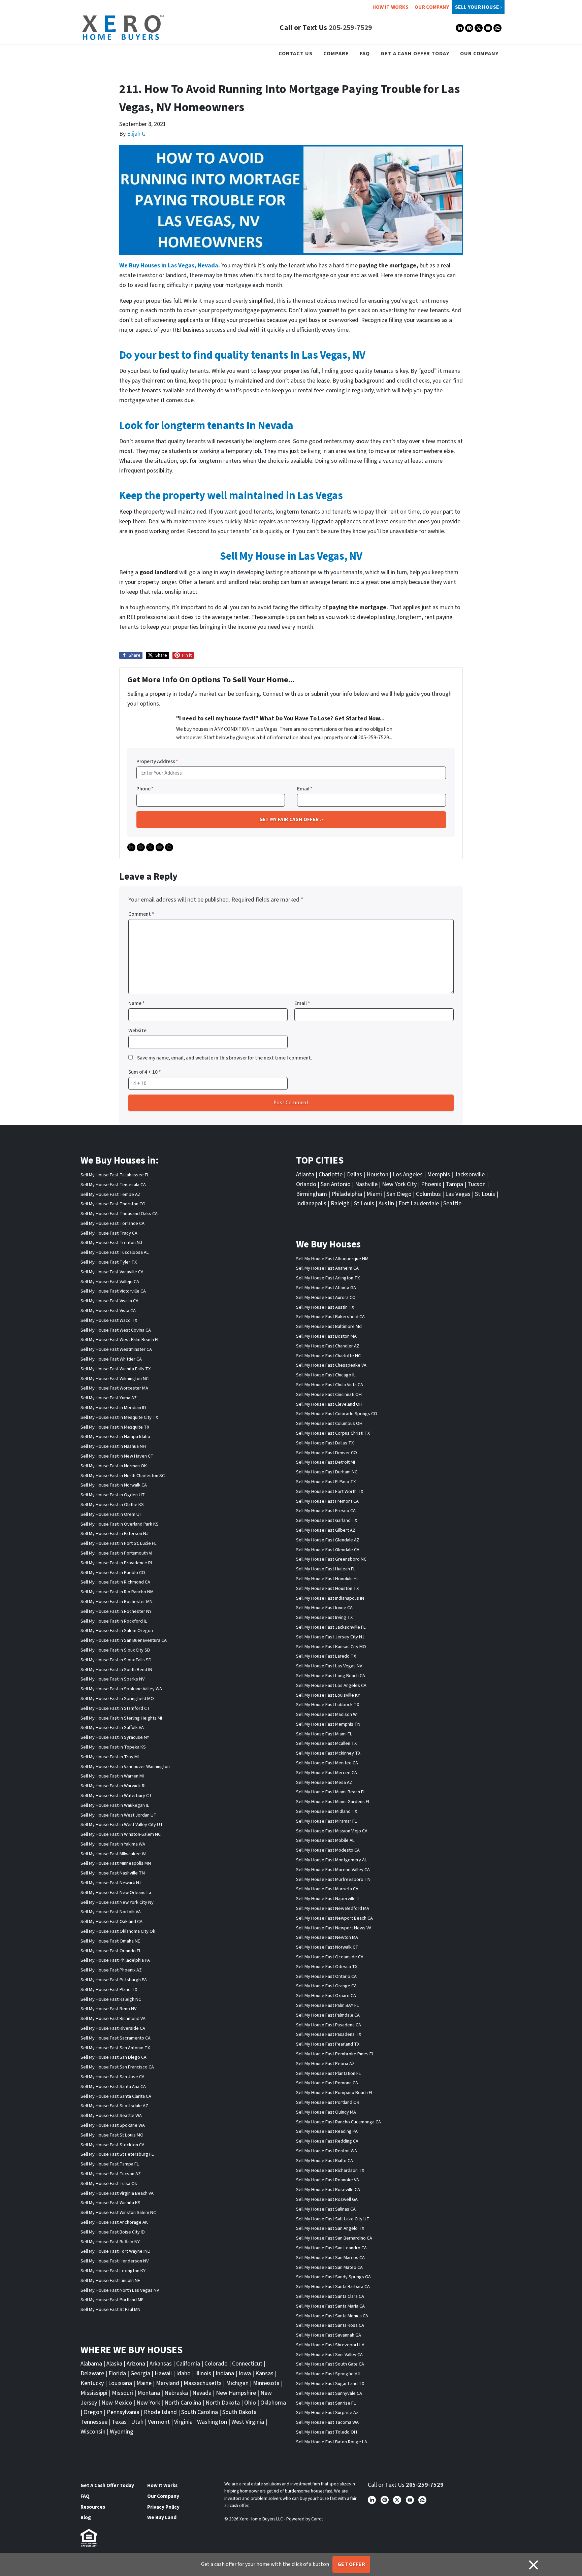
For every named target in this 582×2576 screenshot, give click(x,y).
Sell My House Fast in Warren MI (112, 1776)
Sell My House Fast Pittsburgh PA (114, 1980)
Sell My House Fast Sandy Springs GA (333, 2277)
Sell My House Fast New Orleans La (116, 1893)
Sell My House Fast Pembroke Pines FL (335, 2054)
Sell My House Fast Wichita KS (110, 2203)
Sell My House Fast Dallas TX (325, 1443)
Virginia (183, 2422)
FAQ (365, 53)
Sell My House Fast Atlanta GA (326, 1288)
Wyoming (122, 2432)
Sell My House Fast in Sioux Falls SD (116, 1660)
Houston (377, 1175)
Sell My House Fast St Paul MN (110, 2309)
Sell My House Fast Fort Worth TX (330, 1491)
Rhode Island (160, 2412)
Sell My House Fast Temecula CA (113, 1185)
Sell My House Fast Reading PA (327, 2131)
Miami (374, 1194)
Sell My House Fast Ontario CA (326, 1976)
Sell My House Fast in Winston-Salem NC (121, 1834)
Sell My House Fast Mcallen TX (326, 1743)
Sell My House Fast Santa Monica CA (332, 2316)
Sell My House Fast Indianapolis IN (330, 1598)
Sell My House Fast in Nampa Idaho (115, 1437)
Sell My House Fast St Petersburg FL (117, 2154)
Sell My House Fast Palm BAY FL (328, 2005)
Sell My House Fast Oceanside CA (330, 1957)
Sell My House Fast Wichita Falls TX (116, 1369)
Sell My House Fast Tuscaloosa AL (115, 1252)
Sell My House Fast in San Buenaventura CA (124, 1640)
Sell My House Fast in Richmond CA (115, 1582)
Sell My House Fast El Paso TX (326, 1482)
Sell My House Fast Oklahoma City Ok (118, 1931)
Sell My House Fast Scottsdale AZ (114, 2106)
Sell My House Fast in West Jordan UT (119, 1815)
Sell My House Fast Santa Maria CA (330, 2306)
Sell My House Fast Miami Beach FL (331, 1792)
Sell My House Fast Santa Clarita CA (116, 2096)
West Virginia (248, 2422)
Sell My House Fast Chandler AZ (328, 1346)
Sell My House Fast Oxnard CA (326, 1996)
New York (148, 2403)
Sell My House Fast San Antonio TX (115, 2048)
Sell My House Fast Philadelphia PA (115, 1960)
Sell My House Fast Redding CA (327, 2141)
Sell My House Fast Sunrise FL (326, 2403)
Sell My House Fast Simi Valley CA (329, 2355)
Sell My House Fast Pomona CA (327, 2083)
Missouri (122, 2393)
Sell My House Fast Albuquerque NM (332, 1259)
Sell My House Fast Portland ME (112, 2300)
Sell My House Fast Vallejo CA (110, 1282)
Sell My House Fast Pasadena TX (329, 2034)
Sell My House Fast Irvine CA (324, 1608)
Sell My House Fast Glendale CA (328, 1550)
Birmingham (312, 1194)
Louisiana (120, 2383)
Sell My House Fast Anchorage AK (114, 2222)
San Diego (399, 1194)
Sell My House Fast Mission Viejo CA (332, 1831)
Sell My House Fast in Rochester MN (117, 1602)
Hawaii (163, 2373)
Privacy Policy (163, 2507)
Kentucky (92, 2383)
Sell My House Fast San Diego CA (114, 2057)
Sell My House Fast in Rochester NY (116, 1611)
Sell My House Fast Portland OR (328, 2102)
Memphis (439, 1175)
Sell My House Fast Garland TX (327, 1520)
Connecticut (247, 2364)
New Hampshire (236, 2393)
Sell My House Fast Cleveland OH (329, 1404)
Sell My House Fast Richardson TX (330, 2170)
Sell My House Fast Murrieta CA (327, 1889)
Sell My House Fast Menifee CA (327, 1763)
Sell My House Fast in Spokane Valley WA (121, 1689)
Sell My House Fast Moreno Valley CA (333, 1870)
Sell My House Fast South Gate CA (330, 2364)
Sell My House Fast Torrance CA (112, 1223)
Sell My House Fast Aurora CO (326, 1297)
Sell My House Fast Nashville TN (113, 1873)
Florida (117, 2373)
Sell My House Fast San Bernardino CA (334, 2238)
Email (305, 789)
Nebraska (176, 2393)
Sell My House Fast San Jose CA (112, 2077)
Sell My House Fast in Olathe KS (112, 1505)
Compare (336, 53)
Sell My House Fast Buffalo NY (110, 2242)
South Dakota (239, 2412)
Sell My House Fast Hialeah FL (326, 1569)
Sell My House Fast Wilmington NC (115, 1379)
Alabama (91, 2364)
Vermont (159, 2422)
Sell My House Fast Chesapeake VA (331, 1365)
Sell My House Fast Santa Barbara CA (333, 2287)
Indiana (225, 2373)
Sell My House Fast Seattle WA (111, 2115)
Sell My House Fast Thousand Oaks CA (119, 1214)
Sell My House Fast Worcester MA (114, 1388)
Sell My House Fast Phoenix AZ (111, 1970)
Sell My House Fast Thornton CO (113, 1204)
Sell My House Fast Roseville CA (328, 2190)
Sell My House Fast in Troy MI (110, 1757)
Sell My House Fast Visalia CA (109, 1301)
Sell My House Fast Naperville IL (328, 1899)
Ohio (250, 2403)
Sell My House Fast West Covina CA (116, 1330)
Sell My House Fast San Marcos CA (330, 2258)
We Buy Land (162, 2517)
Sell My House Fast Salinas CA (326, 2209)
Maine (144, 2383)
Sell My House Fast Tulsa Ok (109, 2183)
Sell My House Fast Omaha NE (110, 1941)
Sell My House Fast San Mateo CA (329, 2267)
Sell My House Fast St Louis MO (112, 2135)
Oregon (93, 2412)
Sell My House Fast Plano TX (109, 1990)
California (188, 2364)
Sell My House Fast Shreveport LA (330, 2345)
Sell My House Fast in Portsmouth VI (116, 1553)
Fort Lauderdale (419, 1203)
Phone (145, 789)
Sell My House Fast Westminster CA (116, 1349)
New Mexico (117, 2403)
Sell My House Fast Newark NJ (111, 1883)
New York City (399, 1184)
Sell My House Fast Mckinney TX (328, 1753)
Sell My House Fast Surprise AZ (327, 2412)
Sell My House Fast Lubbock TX (328, 1705)
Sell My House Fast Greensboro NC (331, 1559)
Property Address (157, 761)
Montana (149, 2393)
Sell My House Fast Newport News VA (334, 1928)
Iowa (245, 2373)
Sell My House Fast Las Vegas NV (329, 1666)
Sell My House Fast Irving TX (324, 1617)
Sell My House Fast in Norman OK (114, 1466)
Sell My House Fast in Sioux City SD (115, 1650)
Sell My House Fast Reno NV (108, 2009)
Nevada (202, 2393)
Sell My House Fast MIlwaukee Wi (114, 1854)
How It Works (391, 7)
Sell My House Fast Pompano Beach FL (335, 2093)
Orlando (306, 1184)
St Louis (485, 1194)
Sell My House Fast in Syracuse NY (115, 1737)
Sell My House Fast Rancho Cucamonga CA (338, 2122)
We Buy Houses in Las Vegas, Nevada (169, 266)
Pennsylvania (123, 2412)
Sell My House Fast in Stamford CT (115, 1708)
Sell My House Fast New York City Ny (117, 1902)
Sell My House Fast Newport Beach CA (334, 1918)
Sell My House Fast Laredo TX (326, 1656)
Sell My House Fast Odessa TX (327, 1967)
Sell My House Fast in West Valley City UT (122, 1824)
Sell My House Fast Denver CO (327, 1453)
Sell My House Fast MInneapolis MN (116, 1863)
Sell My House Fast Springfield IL (329, 2374)
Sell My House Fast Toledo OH (327, 2432)
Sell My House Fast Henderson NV (115, 2261)
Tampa (454, 1184)
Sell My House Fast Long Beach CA (331, 1676)
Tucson (477, 1184)
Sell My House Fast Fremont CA (327, 1501)
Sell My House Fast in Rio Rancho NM (117, 1592)
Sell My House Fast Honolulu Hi (327, 1579)
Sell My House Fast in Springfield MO (117, 1699)
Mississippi (94, 2393)
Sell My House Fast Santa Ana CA (113, 2086)
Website (137, 1031)
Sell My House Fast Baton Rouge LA (332, 2442)
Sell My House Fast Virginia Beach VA (117, 2193)
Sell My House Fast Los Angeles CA (331, 1685)
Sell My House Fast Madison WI (327, 1714)
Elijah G (136, 134)
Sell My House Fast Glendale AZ (328, 1540)
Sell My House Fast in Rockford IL (114, 1621)
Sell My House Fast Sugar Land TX (330, 2384)
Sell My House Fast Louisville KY (328, 1695)
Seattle (452, 1203)
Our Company (432, 7)
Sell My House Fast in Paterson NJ (115, 1534)
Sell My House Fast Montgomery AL (332, 1860)
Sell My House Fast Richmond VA (113, 2018)
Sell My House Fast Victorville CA (113, 1291)
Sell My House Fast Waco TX (109, 1320)
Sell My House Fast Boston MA (326, 1336)
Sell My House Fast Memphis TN (328, 1724)
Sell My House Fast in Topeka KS (113, 1747)
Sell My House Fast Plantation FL (329, 2073)
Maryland (168, 2383)
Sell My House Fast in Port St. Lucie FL (119, 1543)
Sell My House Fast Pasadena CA (329, 2025)
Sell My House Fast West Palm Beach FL (120, 1340)
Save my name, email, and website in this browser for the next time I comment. (225, 1058)
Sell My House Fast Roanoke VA (328, 2180)
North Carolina (183, 2403)
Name (137, 1003)
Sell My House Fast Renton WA (327, 2151)
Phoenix (431, 1184)
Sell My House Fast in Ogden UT (113, 1495)
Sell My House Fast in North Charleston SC (123, 1476)
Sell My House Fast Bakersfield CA (330, 1317)
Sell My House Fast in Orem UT (111, 1514)
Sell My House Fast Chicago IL (326, 1375)
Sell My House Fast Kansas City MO (331, 1647)
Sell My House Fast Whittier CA (111, 1359)
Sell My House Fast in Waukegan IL (115, 1805)
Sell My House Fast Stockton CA (112, 2145)
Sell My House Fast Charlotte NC (328, 1356)
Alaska (114, 2364)
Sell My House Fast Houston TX (327, 1588)
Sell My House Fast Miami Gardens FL (333, 1802)
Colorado (216, 2364)
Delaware (92, 2373)
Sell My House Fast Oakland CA (111, 1921)
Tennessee (94, 2422)
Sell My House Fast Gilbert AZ (326, 1530)
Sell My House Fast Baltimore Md (329, 1326)
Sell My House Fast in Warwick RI (113, 1786)
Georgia (140, 2373)
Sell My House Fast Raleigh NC (111, 1999)
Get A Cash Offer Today (415, 53)
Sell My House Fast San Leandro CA (331, 2248)
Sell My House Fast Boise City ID (113, 2232)
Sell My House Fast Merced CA (327, 1773)
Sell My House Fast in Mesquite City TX (119, 1417)
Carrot (317, 2519)
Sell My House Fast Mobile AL (325, 1840)
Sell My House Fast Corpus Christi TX (333, 1433)
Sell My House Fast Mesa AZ (324, 1782)
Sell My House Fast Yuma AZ (109, 1398)
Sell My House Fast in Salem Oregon (117, 1631)
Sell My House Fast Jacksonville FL (331, 1627)
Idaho (183, 2373)
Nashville (366, 1184)
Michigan (237, 2383)
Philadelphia (347, 1194)
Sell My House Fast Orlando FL (111, 1951)
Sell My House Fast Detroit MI (326, 1462)
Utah (137, 2422)
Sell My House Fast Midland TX (327, 1811)
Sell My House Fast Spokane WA (113, 2125)
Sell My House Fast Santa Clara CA (330, 2296)
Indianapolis (311, 1203)
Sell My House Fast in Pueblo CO (113, 1573)
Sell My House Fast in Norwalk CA (114, 1485)
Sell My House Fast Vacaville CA (112, 1272)
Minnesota (266, 2383)
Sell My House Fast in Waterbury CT (116, 1796)
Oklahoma (273, 2403)
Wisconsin (93, 2432)
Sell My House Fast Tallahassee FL (115, 1175)
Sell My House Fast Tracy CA (109, 1233)
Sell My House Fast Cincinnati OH (329, 1394)
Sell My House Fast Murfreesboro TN (333, 1879)
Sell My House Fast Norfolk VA (111, 1912)
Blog (86, 2517)
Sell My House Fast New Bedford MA (333, 1908)
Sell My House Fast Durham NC (327, 1472)
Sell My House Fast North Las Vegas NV (120, 2290)
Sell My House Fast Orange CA (326, 1986)
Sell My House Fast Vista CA (108, 1311)
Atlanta (305, 1175)
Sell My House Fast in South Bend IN (116, 1670)
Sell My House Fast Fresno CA (326, 1511)
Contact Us (296, 53)
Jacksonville (470, 1175)
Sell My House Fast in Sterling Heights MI (121, 1718)
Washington (212, 2422)
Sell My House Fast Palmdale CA (328, 2015)
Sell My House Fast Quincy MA (326, 2112)
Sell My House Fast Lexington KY (113, 2271)
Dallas (354, 1175)
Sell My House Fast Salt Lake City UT (333, 2219)
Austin (386, 1203)
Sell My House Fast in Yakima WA (113, 1844)
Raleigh (340, 1203)
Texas (119, 2422)
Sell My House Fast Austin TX (325, 1307)
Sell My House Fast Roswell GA (327, 2199)
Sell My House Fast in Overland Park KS (120, 1524)
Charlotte (331, 1175)
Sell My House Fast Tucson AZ (111, 2174)
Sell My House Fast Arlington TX (328, 1278)
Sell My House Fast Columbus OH (329, 1423)
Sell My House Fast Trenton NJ (111, 1243)
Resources (93, 2507)
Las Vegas (458, 1194)
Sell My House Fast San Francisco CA (117, 2067)
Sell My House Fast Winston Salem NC (118, 2212)
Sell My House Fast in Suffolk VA (112, 1727)
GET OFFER (351, 2564)
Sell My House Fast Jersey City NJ (330, 1637)
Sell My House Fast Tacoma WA (327, 2422)
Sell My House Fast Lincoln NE (110, 2280)
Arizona (136, 2364)
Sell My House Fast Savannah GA (329, 2335)
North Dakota (223, 2403)
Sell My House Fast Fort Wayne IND (116, 2251)
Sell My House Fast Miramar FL (327, 1821)
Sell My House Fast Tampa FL (110, 2164)
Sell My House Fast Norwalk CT (327, 1947)
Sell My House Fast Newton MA (327, 1937)
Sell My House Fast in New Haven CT (117, 1456)
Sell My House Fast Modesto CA (328, 1850)
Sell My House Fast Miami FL (324, 1734)
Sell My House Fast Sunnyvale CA (329, 2393)
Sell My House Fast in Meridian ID (113, 1408)
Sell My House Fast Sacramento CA (116, 2038)
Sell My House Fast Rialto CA (325, 2161)
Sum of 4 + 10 (145, 1072)
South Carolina (200, 2412)
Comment (141, 914)
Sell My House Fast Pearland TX (328, 2044)
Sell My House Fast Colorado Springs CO (337, 1414)
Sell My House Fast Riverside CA (113, 2028)
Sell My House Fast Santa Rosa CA (330, 2325)
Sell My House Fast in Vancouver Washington (125, 1767)
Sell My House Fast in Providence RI (116, 1563)
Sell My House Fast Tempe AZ (110, 1194)
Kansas (264, 2373)
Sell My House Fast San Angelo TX (330, 2228)
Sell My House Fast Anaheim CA (327, 1268)
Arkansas (161, 2364)
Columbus (428, 1194)
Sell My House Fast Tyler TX (109, 1262)
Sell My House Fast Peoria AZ (325, 2064)
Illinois (203, 2373)
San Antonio (336, 1184)
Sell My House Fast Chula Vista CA (330, 1385)
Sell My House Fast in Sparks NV (112, 1679)
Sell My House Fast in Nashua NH (113, 1446)
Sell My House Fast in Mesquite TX (115, 1427)
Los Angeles (408, 1175)
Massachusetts (203, 2383)
